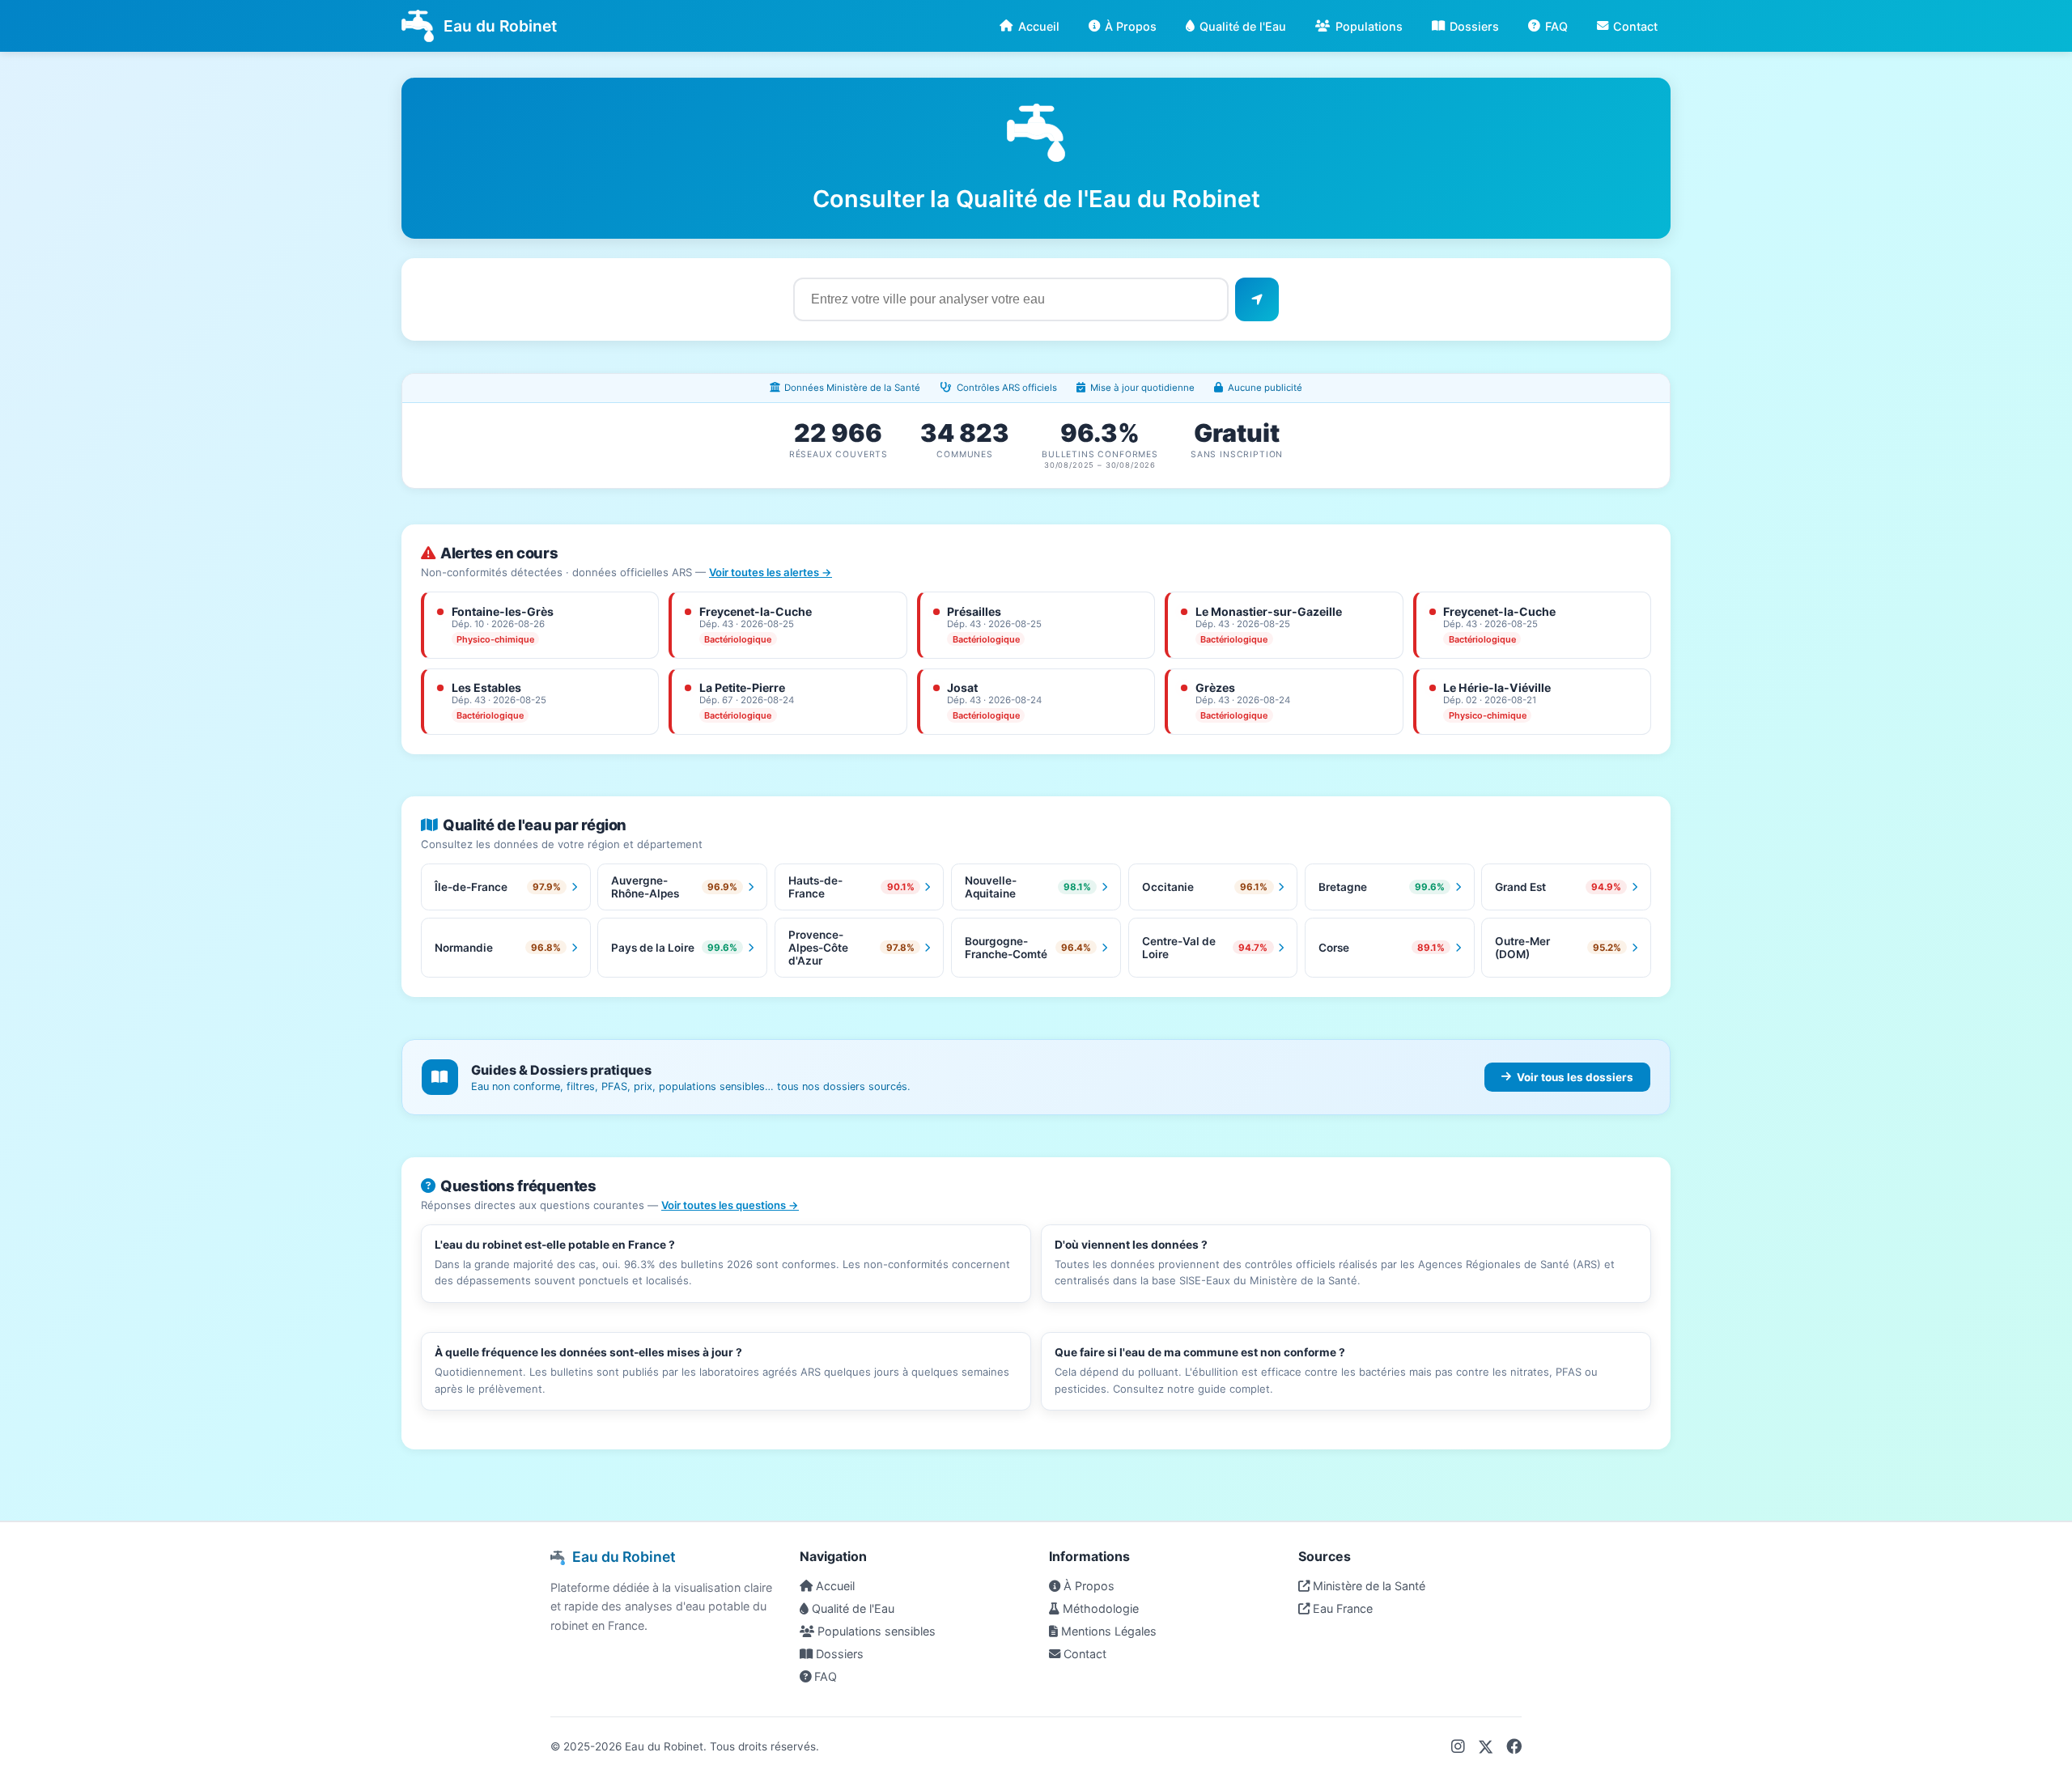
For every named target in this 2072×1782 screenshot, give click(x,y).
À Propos (1131, 26)
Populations (1369, 26)
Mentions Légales (1107, 1631)
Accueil (1039, 26)
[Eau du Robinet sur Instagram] (1458, 1746)
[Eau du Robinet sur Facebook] (1514, 1746)
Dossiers (1474, 26)
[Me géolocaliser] (1257, 299)
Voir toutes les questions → (730, 1205)
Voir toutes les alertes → (771, 572)
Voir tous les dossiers (1575, 1077)
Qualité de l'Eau (1243, 26)
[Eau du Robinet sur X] (1486, 1746)
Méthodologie (1099, 1608)
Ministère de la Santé (1367, 1586)
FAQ (1556, 26)
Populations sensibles (875, 1631)
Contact (1635, 26)
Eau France (1341, 1608)
